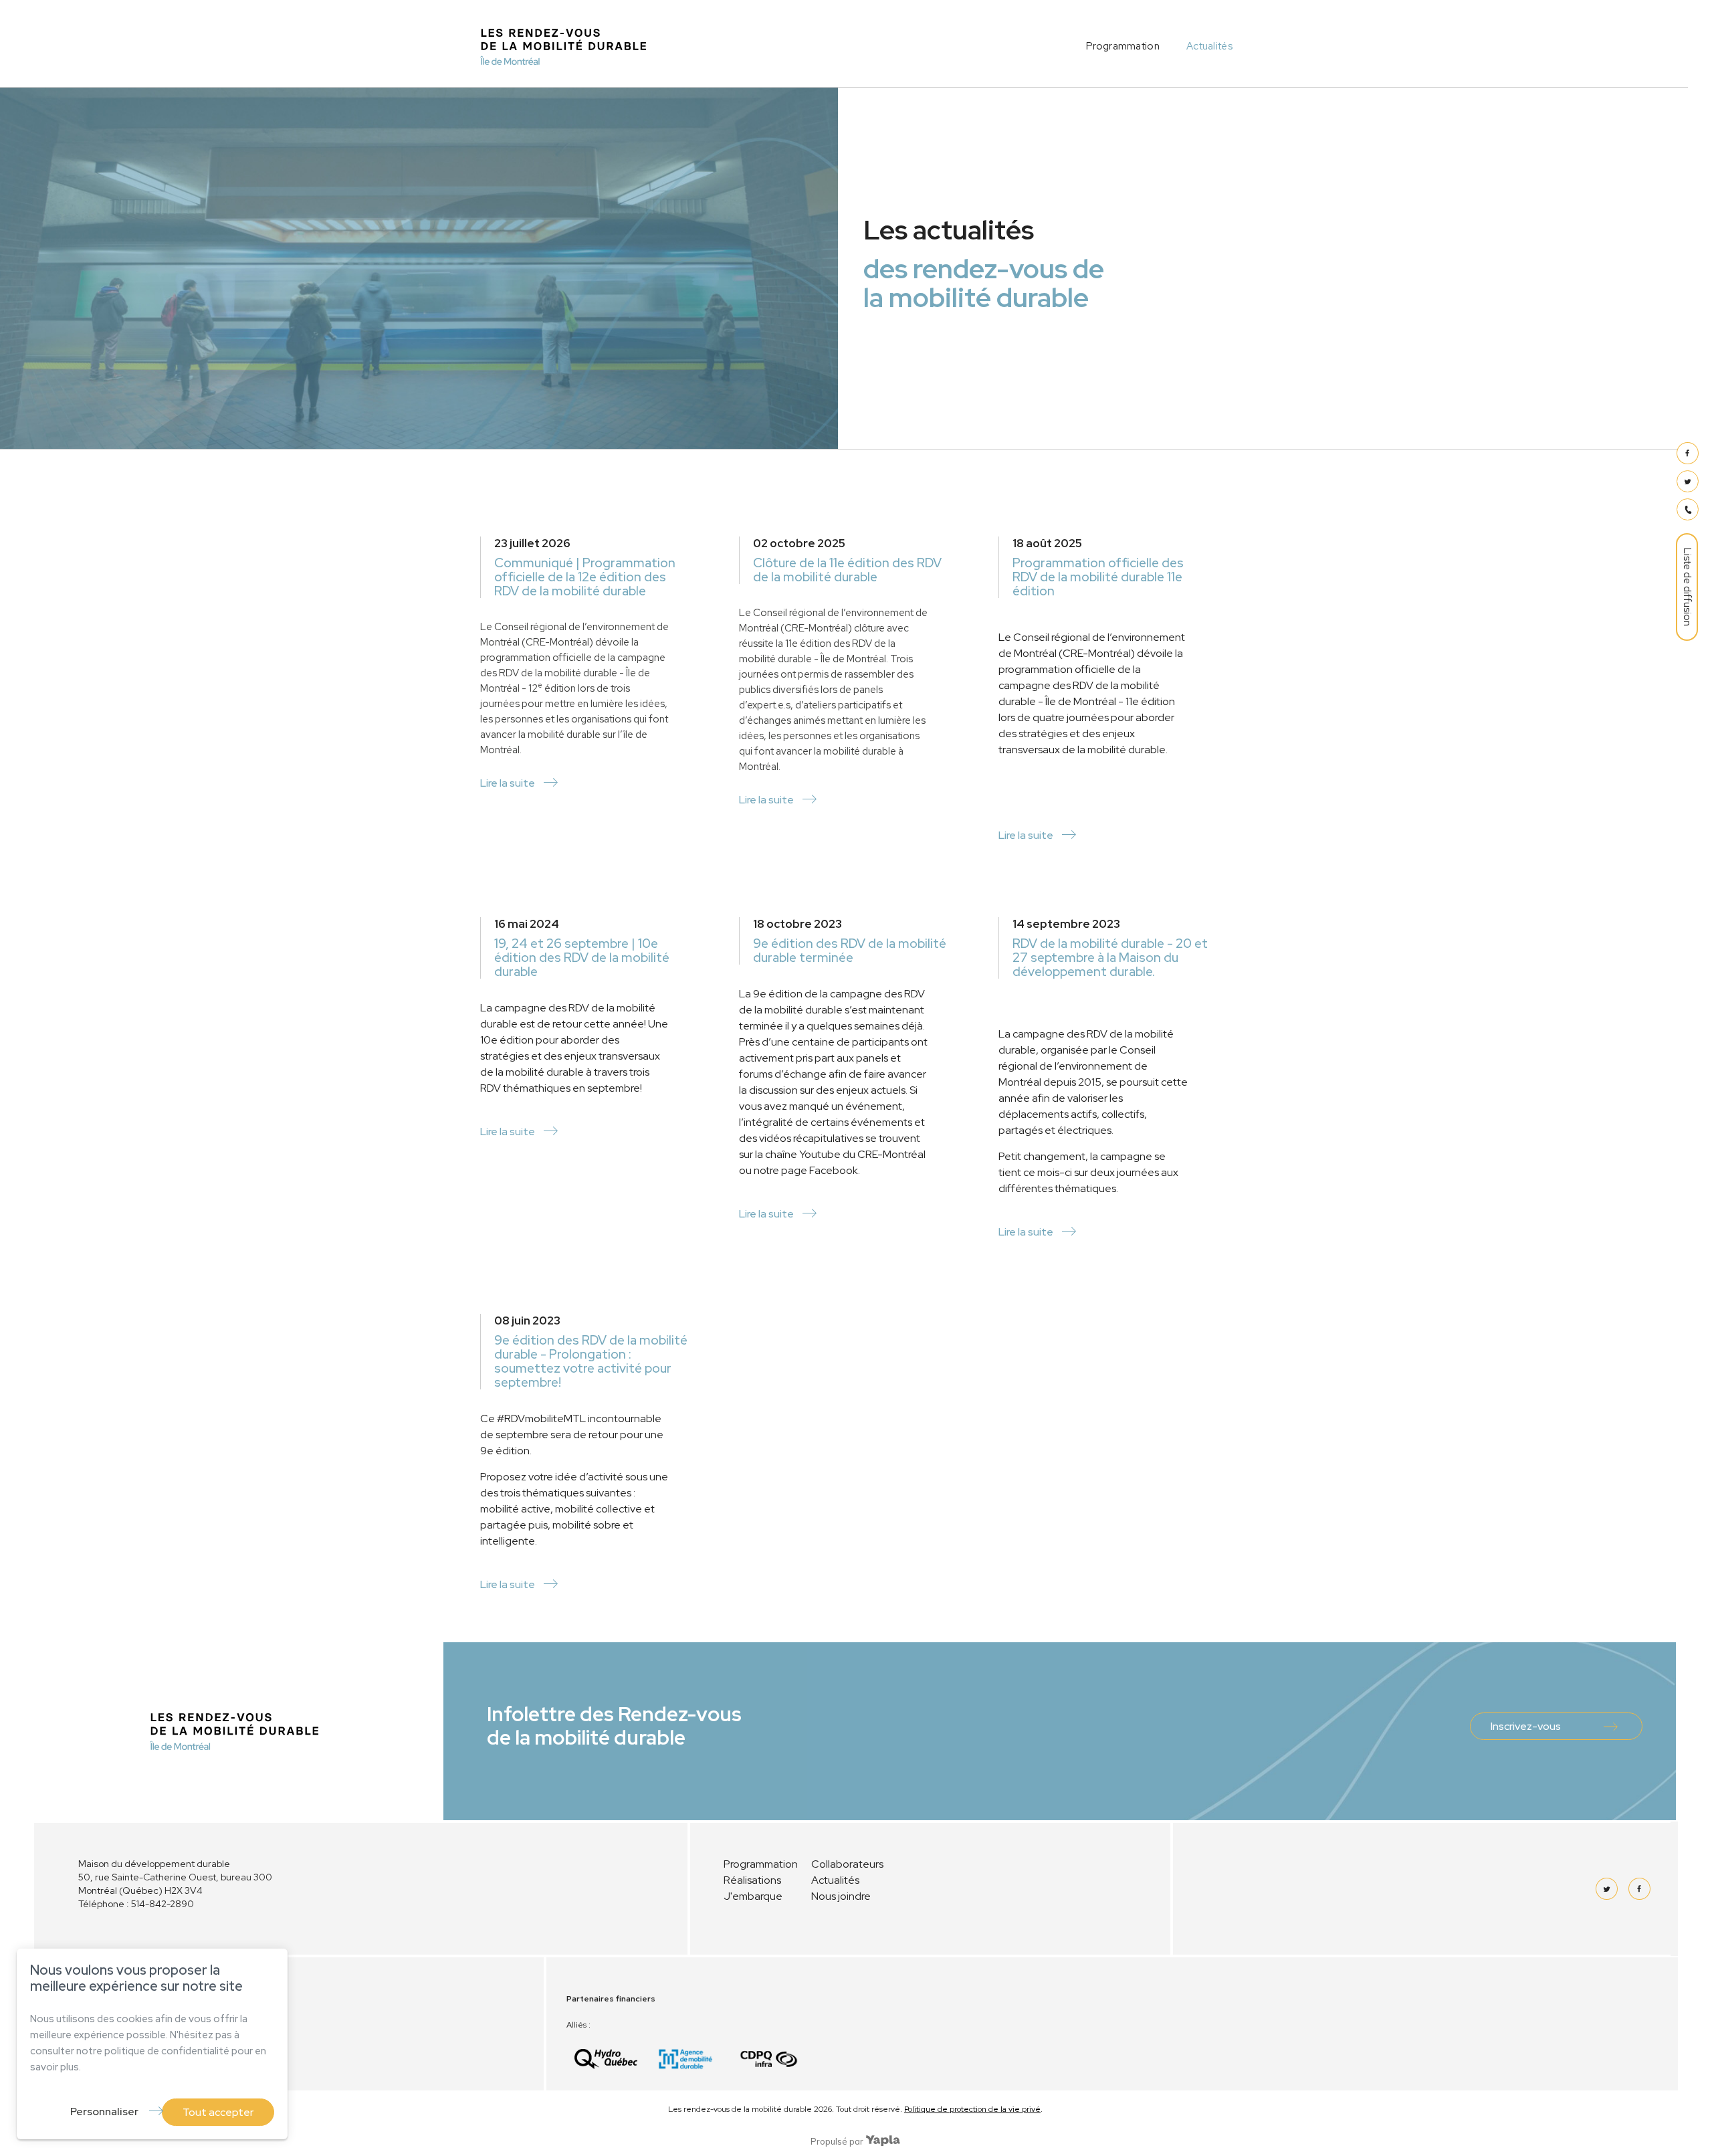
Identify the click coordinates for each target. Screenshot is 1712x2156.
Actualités (1209, 46)
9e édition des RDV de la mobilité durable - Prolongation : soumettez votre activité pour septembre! (591, 1361)
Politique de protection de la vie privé (972, 2109)
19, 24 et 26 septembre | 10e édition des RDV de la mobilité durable (582, 958)
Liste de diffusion (1687, 587)
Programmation (1123, 46)
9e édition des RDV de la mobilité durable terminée (850, 951)
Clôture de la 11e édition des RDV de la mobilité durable (847, 570)
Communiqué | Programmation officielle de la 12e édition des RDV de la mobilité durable (585, 577)
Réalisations (752, 1880)
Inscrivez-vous (1526, 1726)
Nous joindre (841, 1896)
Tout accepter (218, 2112)
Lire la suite (508, 783)
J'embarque (753, 1896)
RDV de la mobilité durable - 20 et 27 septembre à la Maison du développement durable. (1110, 958)
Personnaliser (104, 2112)
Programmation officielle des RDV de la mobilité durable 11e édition (1098, 577)
